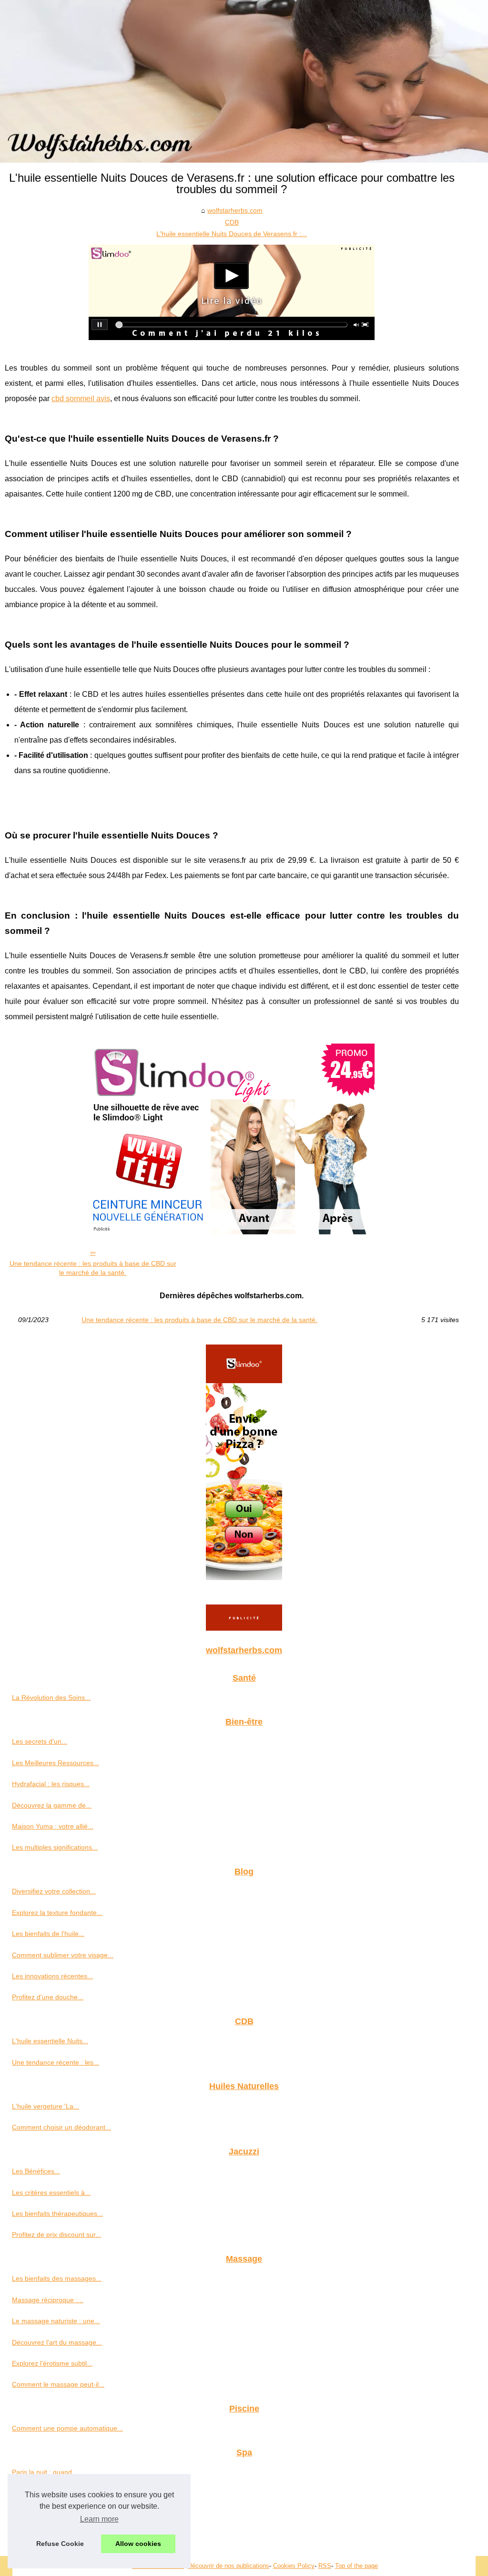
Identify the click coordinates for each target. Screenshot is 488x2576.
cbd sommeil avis (81, 398)
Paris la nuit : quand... (45, 2472)
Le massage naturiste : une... (56, 2321)
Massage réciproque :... (48, 2300)
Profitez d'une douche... (48, 1997)
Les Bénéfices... (36, 2171)
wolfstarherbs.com (235, 210)
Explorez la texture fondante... (57, 1913)
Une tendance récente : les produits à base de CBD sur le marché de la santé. (93, 1268)
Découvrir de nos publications (229, 2566)
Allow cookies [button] (138, 2544)
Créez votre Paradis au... (50, 2536)
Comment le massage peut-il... (58, 2384)
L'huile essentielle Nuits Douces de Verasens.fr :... (232, 234)
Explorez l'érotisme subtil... (52, 2363)
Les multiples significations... (55, 1847)
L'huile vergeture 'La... (46, 2106)
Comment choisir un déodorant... (61, 2127)
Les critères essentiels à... (51, 2193)
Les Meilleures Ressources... (56, 1763)
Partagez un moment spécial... (58, 2514)
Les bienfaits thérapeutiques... (57, 2214)
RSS (325, 2566)
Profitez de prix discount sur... (56, 2235)
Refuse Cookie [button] (60, 2544)
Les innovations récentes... (52, 1976)
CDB (232, 222)
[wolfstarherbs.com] (244, 81)
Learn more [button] (99, 2519)
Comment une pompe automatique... (67, 2428)
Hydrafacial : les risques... (51, 1784)
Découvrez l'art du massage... (57, 2342)
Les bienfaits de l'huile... (48, 1934)
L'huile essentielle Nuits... (50, 2041)
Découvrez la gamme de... (52, 1805)
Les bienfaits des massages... (57, 2278)
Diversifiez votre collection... (54, 1891)
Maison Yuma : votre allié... (53, 1826)
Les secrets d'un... (40, 1741)
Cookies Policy (294, 2566)
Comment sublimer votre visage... (63, 1955)
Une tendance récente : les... (56, 2062)
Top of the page (356, 2566)
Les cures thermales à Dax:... (56, 2493)
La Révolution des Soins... (51, 1697)
